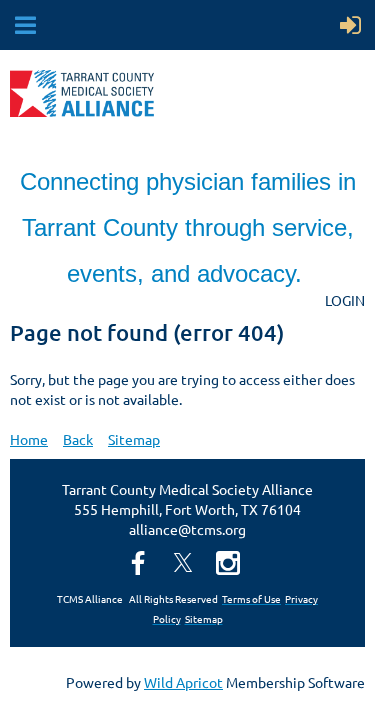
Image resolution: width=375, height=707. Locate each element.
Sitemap (134, 439)
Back (78, 439)
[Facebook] (138, 563)
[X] (183, 563)
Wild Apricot (183, 682)
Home (29, 439)
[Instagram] (228, 563)
